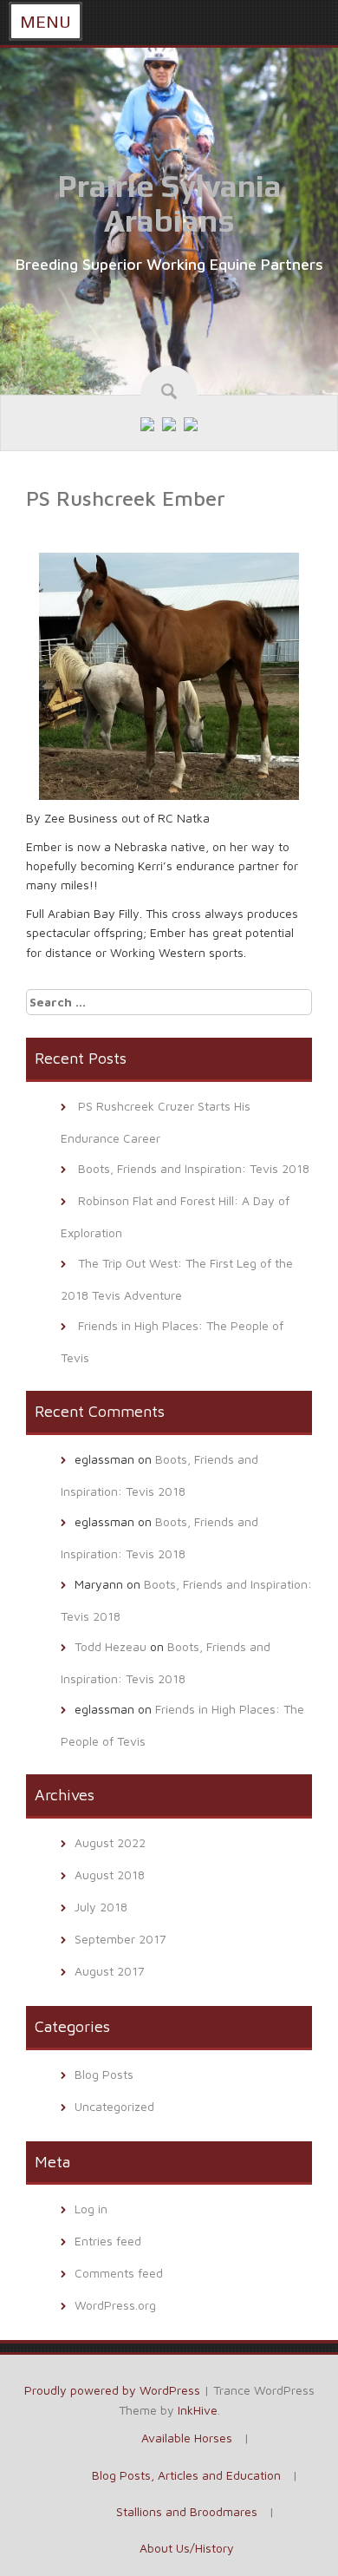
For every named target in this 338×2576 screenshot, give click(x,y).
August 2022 (110, 1842)
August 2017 (110, 1971)
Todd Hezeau (110, 1646)
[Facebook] (147, 423)
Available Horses (187, 2438)
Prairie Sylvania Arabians (169, 203)
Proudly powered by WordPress (112, 2390)
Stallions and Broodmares (187, 2511)
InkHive (198, 2410)
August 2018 (110, 1875)
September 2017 (120, 1939)
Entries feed (108, 2241)
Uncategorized (114, 2106)
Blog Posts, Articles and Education (186, 2475)
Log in (91, 2209)
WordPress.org (115, 2305)
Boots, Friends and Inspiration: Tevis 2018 (194, 1168)
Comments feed (119, 2273)
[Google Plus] (169, 423)
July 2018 (101, 1907)
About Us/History (187, 2548)
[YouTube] (191, 423)
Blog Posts (104, 2074)
